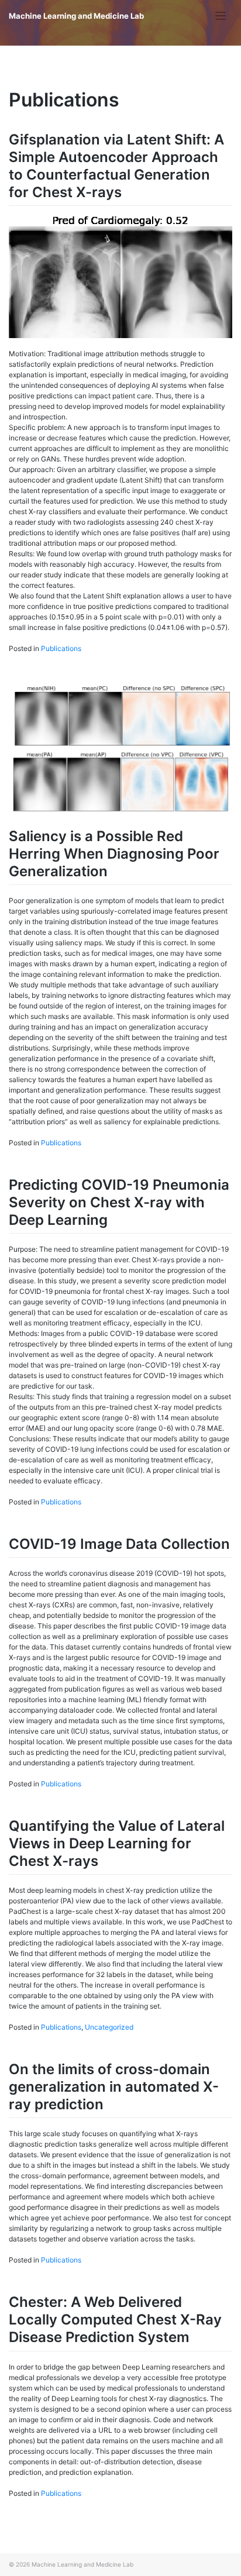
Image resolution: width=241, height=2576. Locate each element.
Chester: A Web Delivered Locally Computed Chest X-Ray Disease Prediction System (115, 2320)
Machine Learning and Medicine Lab (76, 16)
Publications (61, 648)
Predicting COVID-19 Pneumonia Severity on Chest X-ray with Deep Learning (119, 1202)
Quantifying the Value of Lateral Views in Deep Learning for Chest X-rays (117, 1843)
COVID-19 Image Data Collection (119, 1544)
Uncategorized (109, 2027)
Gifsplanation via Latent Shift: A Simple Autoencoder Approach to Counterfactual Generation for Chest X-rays (116, 166)
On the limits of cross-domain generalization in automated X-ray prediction (114, 2087)
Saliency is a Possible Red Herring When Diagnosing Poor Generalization (114, 854)
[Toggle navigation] (221, 16)
